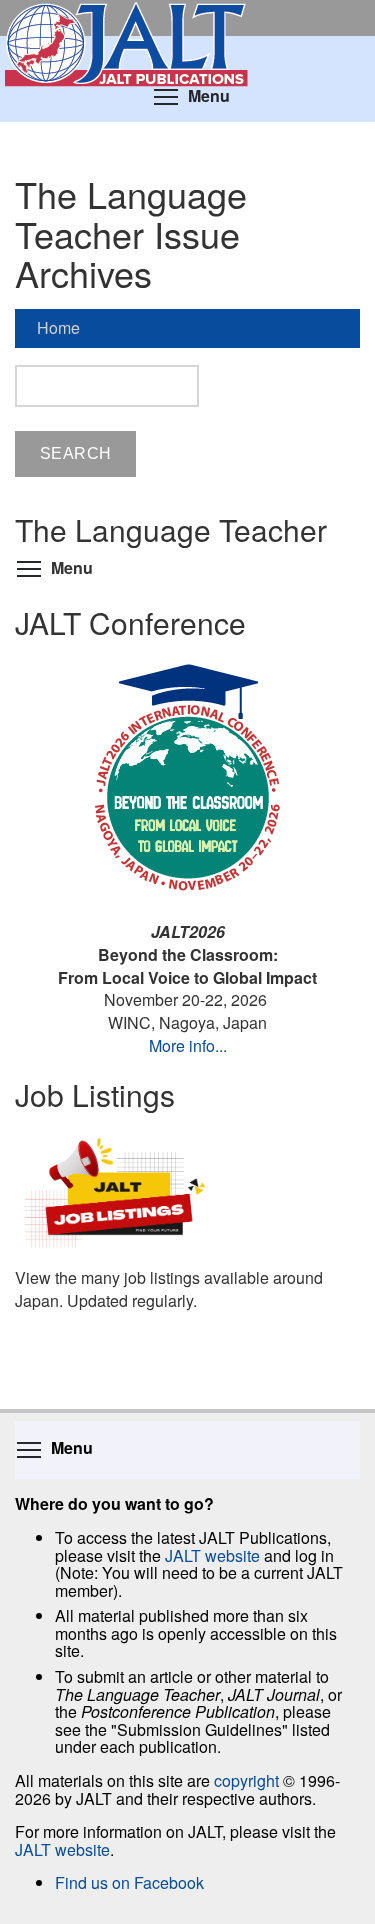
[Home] (187, 18)
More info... (188, 1045)
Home (58, 327)
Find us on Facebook (129, 1882)
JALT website (212, 1555)
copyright (246, 1780)
